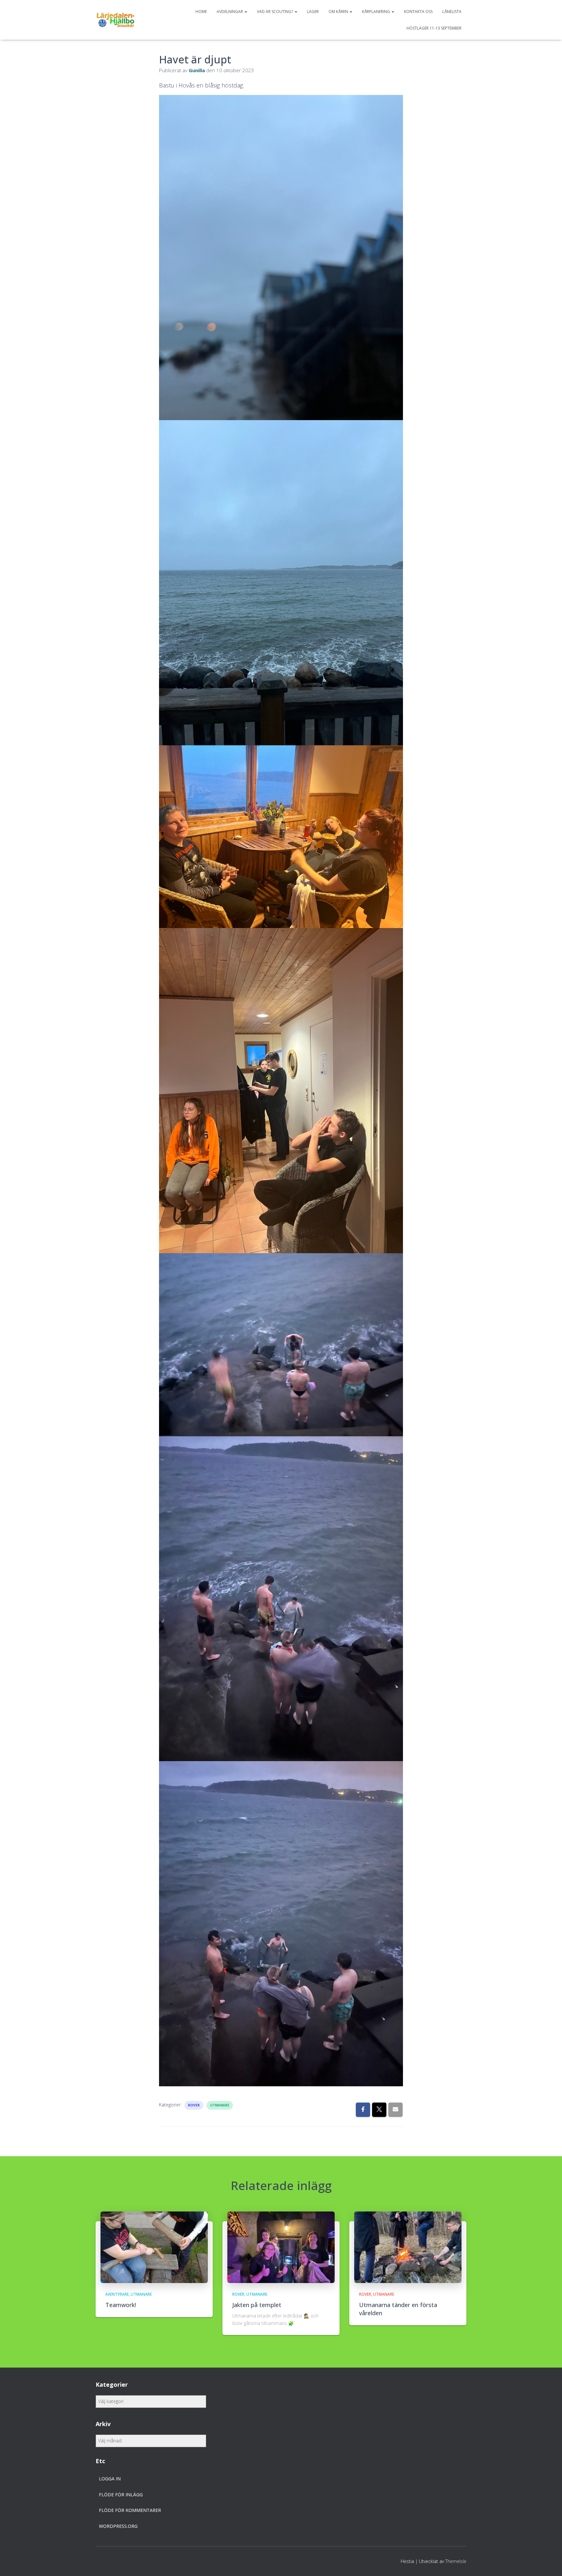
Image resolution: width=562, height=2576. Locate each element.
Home (201, 12)
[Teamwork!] (154, 2247)
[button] (246, 12)
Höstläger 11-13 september (434, 28)
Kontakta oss (418, 12)
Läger (313, 12)
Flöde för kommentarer (130, 2510)
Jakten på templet (257, 2305)
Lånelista (452, 12)
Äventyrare (117, 2294)
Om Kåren (339, 12)
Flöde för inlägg (121, 2495)
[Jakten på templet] (281, 2247)
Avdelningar (230, 12)
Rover (194, 2105)
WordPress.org (118, 2526)
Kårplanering (376, 12)
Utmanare (220, 2105)
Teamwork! (121, 2305)
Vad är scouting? (275, 12)
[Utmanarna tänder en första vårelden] (408, 2247)
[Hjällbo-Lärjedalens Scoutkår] (115, 20)
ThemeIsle (456, 2561)
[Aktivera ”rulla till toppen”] (549, 2563)
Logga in (110, 2479)
